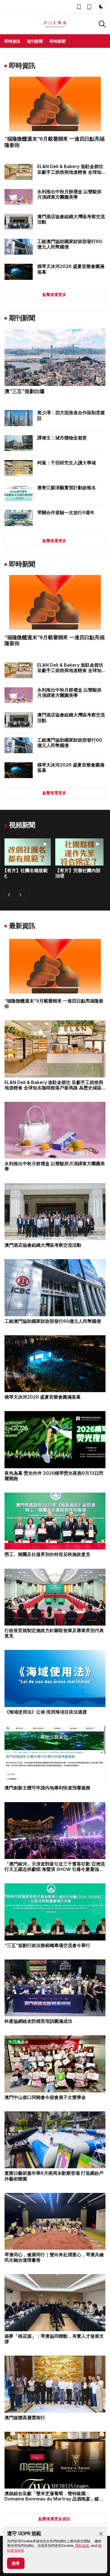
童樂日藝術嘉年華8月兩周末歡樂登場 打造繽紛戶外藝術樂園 (54, 2176)
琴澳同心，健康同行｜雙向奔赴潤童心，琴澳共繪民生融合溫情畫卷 (54, 2257)
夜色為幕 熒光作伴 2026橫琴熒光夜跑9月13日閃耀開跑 (54, 1476)
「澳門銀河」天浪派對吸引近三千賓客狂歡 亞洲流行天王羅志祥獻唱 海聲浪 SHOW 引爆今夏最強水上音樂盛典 (55, 1869)
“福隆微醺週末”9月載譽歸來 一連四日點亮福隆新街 (54, 1003)
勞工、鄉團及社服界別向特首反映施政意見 (47, 1554)
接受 (16, 2563)
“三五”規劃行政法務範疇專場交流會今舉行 (47, 1945)
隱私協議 (82, 2546)
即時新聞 (58, 41)
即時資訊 (12, 41)
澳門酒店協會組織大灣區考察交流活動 (71, 219)
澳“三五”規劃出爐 (25, 391)
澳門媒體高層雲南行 (25, 2418)
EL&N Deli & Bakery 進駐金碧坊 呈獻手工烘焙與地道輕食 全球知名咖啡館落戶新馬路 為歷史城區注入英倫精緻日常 (70, 175)
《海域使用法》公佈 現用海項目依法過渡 (46, 1712)
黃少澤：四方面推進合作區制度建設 (71, 415)
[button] (101, 2534)
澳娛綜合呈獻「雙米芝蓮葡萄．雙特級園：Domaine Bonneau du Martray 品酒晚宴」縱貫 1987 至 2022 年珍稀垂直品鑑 (54, 2499)
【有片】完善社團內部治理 (27, 873)
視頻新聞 (22, 825)
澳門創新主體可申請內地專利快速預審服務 (47, 1788)
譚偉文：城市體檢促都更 (62, 438)
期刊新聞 (35, 41)
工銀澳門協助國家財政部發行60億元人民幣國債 (70, 244)
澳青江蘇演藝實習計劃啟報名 (67, 488)
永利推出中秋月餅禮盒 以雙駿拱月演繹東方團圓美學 (69, 194)
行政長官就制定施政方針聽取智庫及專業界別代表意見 (54, 1633)
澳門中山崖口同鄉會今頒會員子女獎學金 (45, 2097)
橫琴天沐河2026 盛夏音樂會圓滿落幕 (71, 269)
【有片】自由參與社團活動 (80, 873)
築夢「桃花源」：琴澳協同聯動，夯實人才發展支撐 (54, 2339)
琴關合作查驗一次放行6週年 (66, 512)
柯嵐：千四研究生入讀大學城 (67, 463)
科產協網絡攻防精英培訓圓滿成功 (38, 2021)
